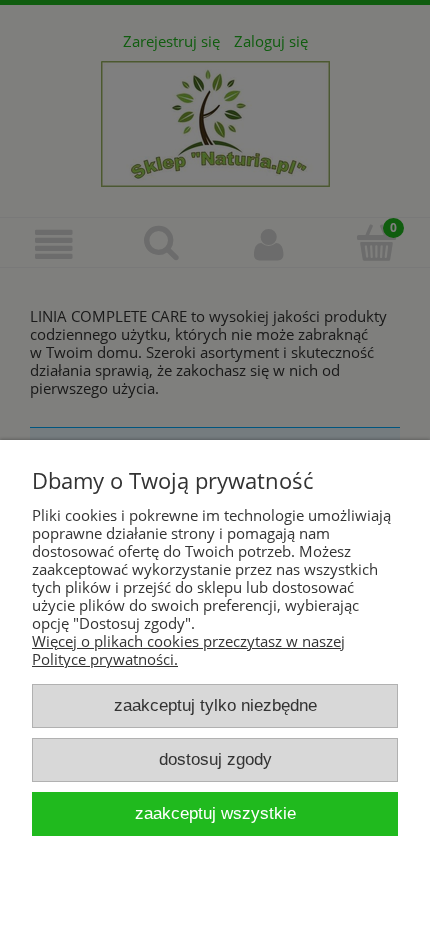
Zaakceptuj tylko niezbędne (215, 705)
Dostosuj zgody (215, 759)
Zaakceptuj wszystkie (215, 813)
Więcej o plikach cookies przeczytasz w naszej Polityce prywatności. (188, 650)
